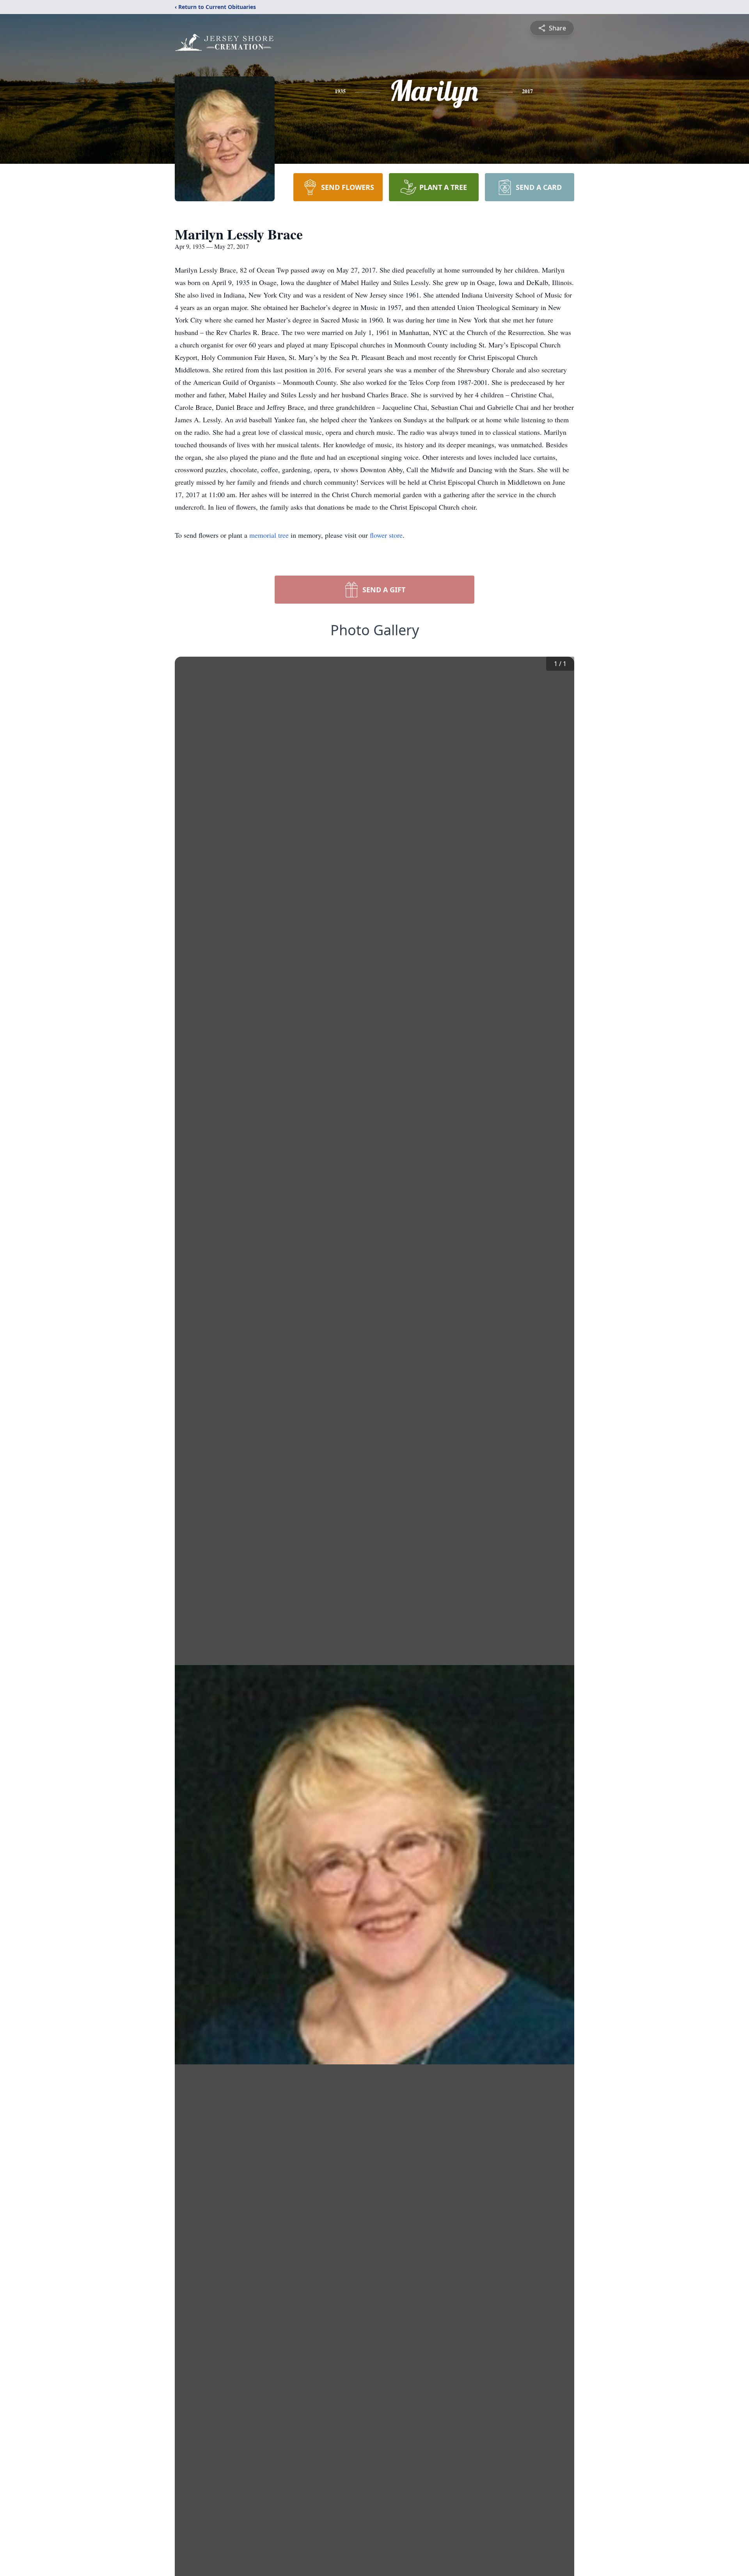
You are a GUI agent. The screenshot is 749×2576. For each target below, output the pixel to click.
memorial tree (269, 535)
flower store (386, 535)
